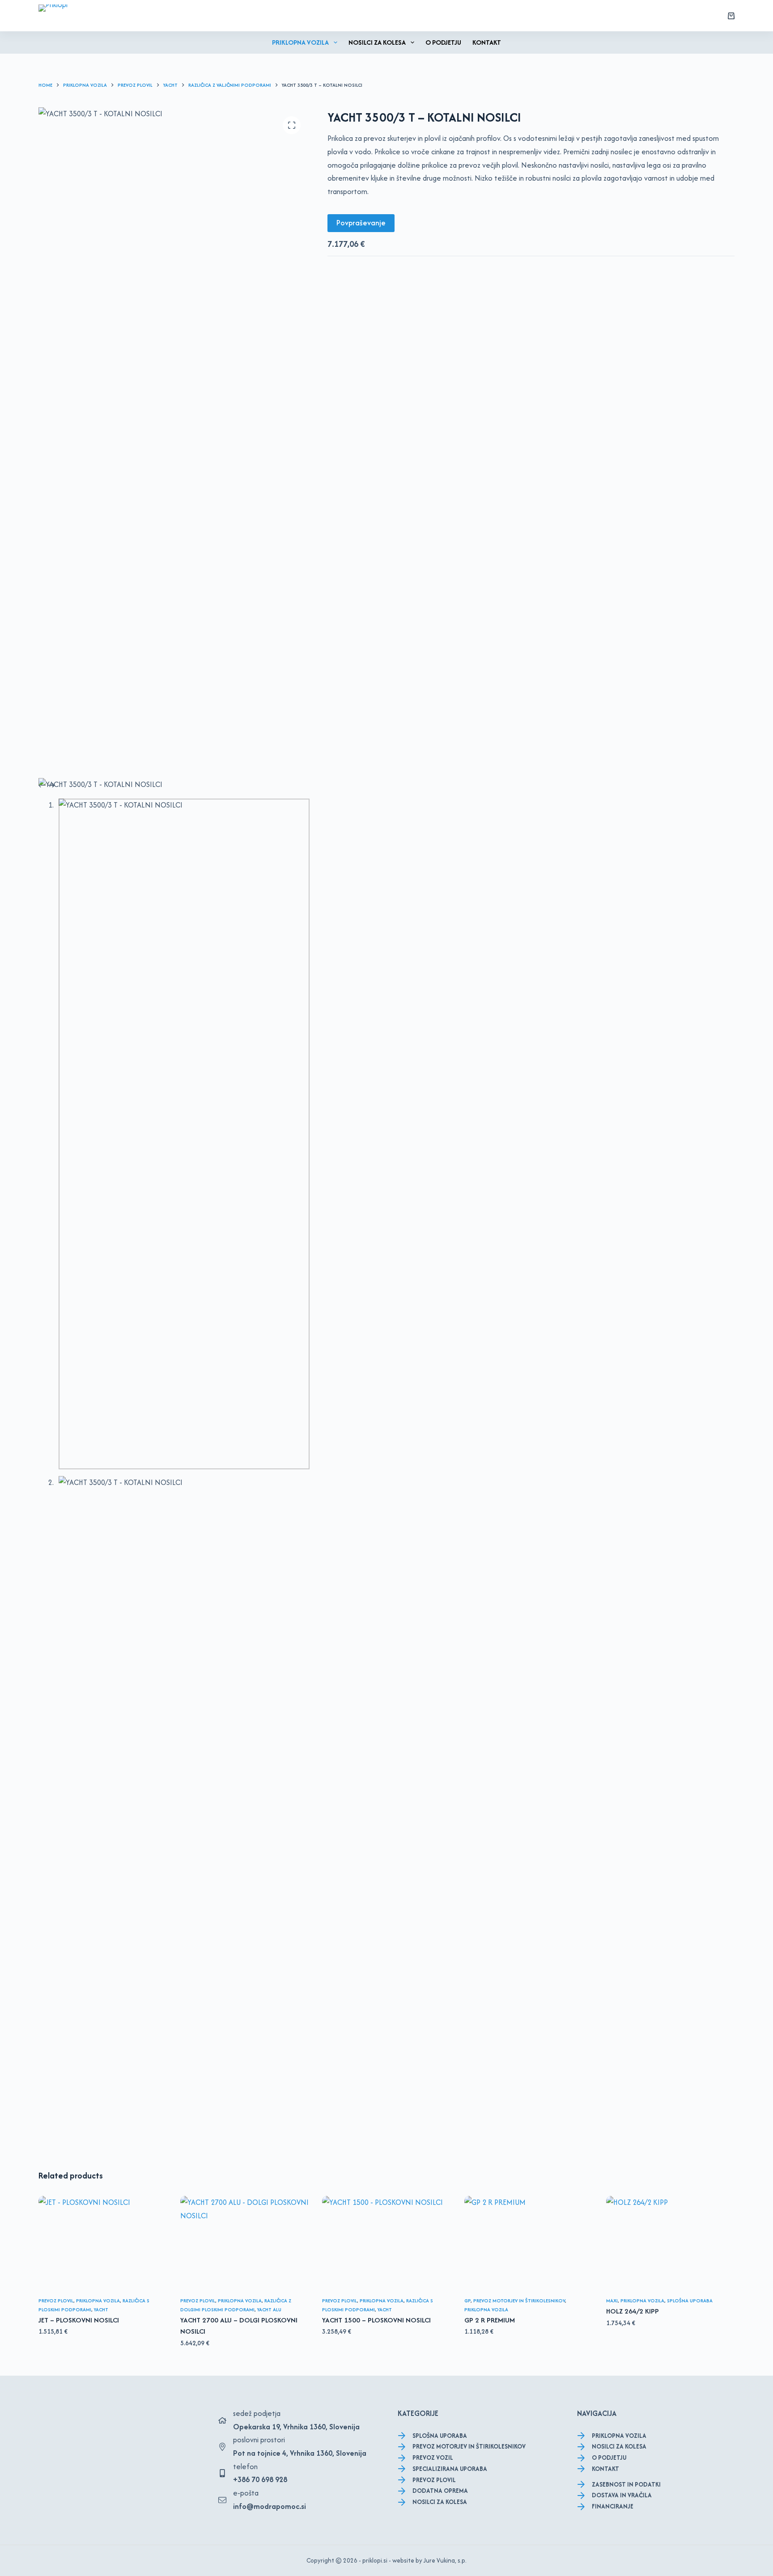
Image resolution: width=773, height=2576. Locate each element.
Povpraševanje (361, 223)
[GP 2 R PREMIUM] (529, 2244)
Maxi (612, 2301)
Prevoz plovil (56, 2301)
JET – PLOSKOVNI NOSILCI (79, 2320)
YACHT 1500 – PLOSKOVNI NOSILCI (376, 2320)
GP (467, 2301)
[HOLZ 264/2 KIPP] (670, 2244)
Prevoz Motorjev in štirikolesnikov (519, 2301)
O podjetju (443, 42)
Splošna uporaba (690, 2301)
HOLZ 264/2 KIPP (633, 2311)
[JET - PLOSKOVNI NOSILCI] (103, 2244)
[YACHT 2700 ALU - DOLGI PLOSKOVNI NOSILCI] (244, 2244)
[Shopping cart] (731, 16)
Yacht (101, 2310)
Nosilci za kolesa (377, 42)
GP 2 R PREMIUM (490, 2320)
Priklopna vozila (300, 42)
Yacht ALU (269, 2310)
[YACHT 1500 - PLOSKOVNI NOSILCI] (386, 2244)
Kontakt (487, 42)
